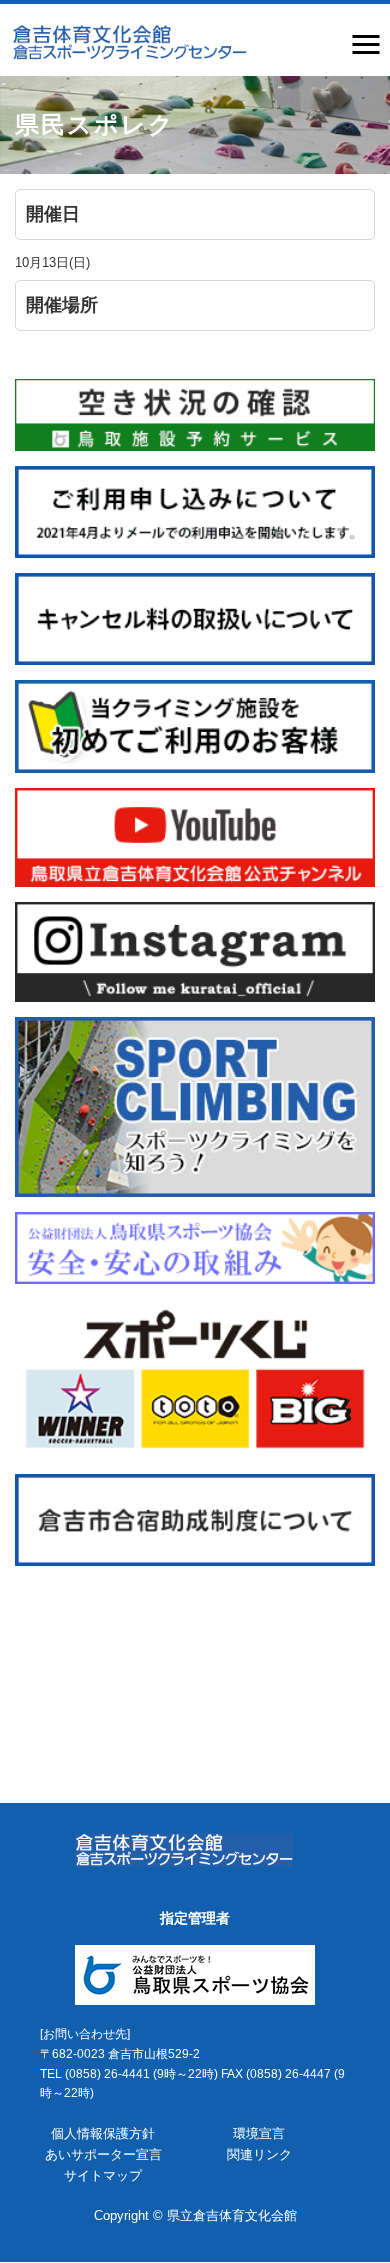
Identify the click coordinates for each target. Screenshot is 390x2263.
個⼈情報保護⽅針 (103, 2133)
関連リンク (259, 2154)
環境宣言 (259, 2133)
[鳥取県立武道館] (128, 40)
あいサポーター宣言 (103, 2154)
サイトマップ (103, 2175)
